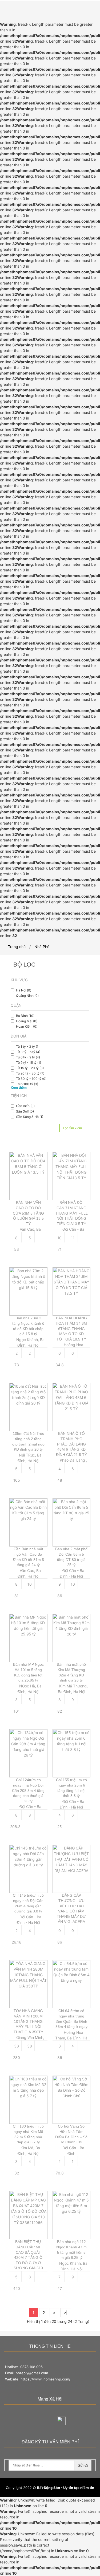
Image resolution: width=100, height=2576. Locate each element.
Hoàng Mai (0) (27, 1021)
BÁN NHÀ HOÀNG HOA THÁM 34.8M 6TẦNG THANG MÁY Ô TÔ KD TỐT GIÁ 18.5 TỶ (71, 1328)
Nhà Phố (42, 947)
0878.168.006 (31, 2367)
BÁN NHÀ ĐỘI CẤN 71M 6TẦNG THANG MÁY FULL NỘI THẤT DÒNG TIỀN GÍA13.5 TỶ (71, 1213)
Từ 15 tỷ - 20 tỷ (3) (30, 1068)
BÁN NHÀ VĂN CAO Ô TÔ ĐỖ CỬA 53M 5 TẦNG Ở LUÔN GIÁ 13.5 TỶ (28, 1213)
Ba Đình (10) (25, 1016)
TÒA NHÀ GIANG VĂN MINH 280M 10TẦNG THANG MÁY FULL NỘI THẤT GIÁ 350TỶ (28, 2021)
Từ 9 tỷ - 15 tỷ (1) (29, 1063)
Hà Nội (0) (24, 990)
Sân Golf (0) (25, 1111)
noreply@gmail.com (32, 2373)
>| (66, 2313)
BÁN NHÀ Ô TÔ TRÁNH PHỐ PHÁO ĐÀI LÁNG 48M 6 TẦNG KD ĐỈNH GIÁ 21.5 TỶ (71, 1444)
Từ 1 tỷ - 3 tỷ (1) (28, 1046)
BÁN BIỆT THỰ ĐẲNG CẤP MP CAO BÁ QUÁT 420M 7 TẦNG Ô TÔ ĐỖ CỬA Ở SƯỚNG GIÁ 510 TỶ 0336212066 (28, 2257)
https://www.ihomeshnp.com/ (45, 2379)
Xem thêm (19, 1087)
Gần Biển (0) (25, 1106)
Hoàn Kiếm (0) (27, 1026)
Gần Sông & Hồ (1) (30, 1117)
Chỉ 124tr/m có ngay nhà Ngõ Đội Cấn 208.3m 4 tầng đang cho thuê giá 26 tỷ (28, 1790)
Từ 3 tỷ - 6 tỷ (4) (28, 1052)
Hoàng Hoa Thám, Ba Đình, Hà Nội (71, 2038)
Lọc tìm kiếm (72, 1128)
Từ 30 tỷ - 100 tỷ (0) (31, 1079)
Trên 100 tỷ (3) (27, 1084)
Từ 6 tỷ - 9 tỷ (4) (28, 1057)
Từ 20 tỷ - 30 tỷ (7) (30, 1073)
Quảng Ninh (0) (27, 996)
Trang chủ (17, 947)
